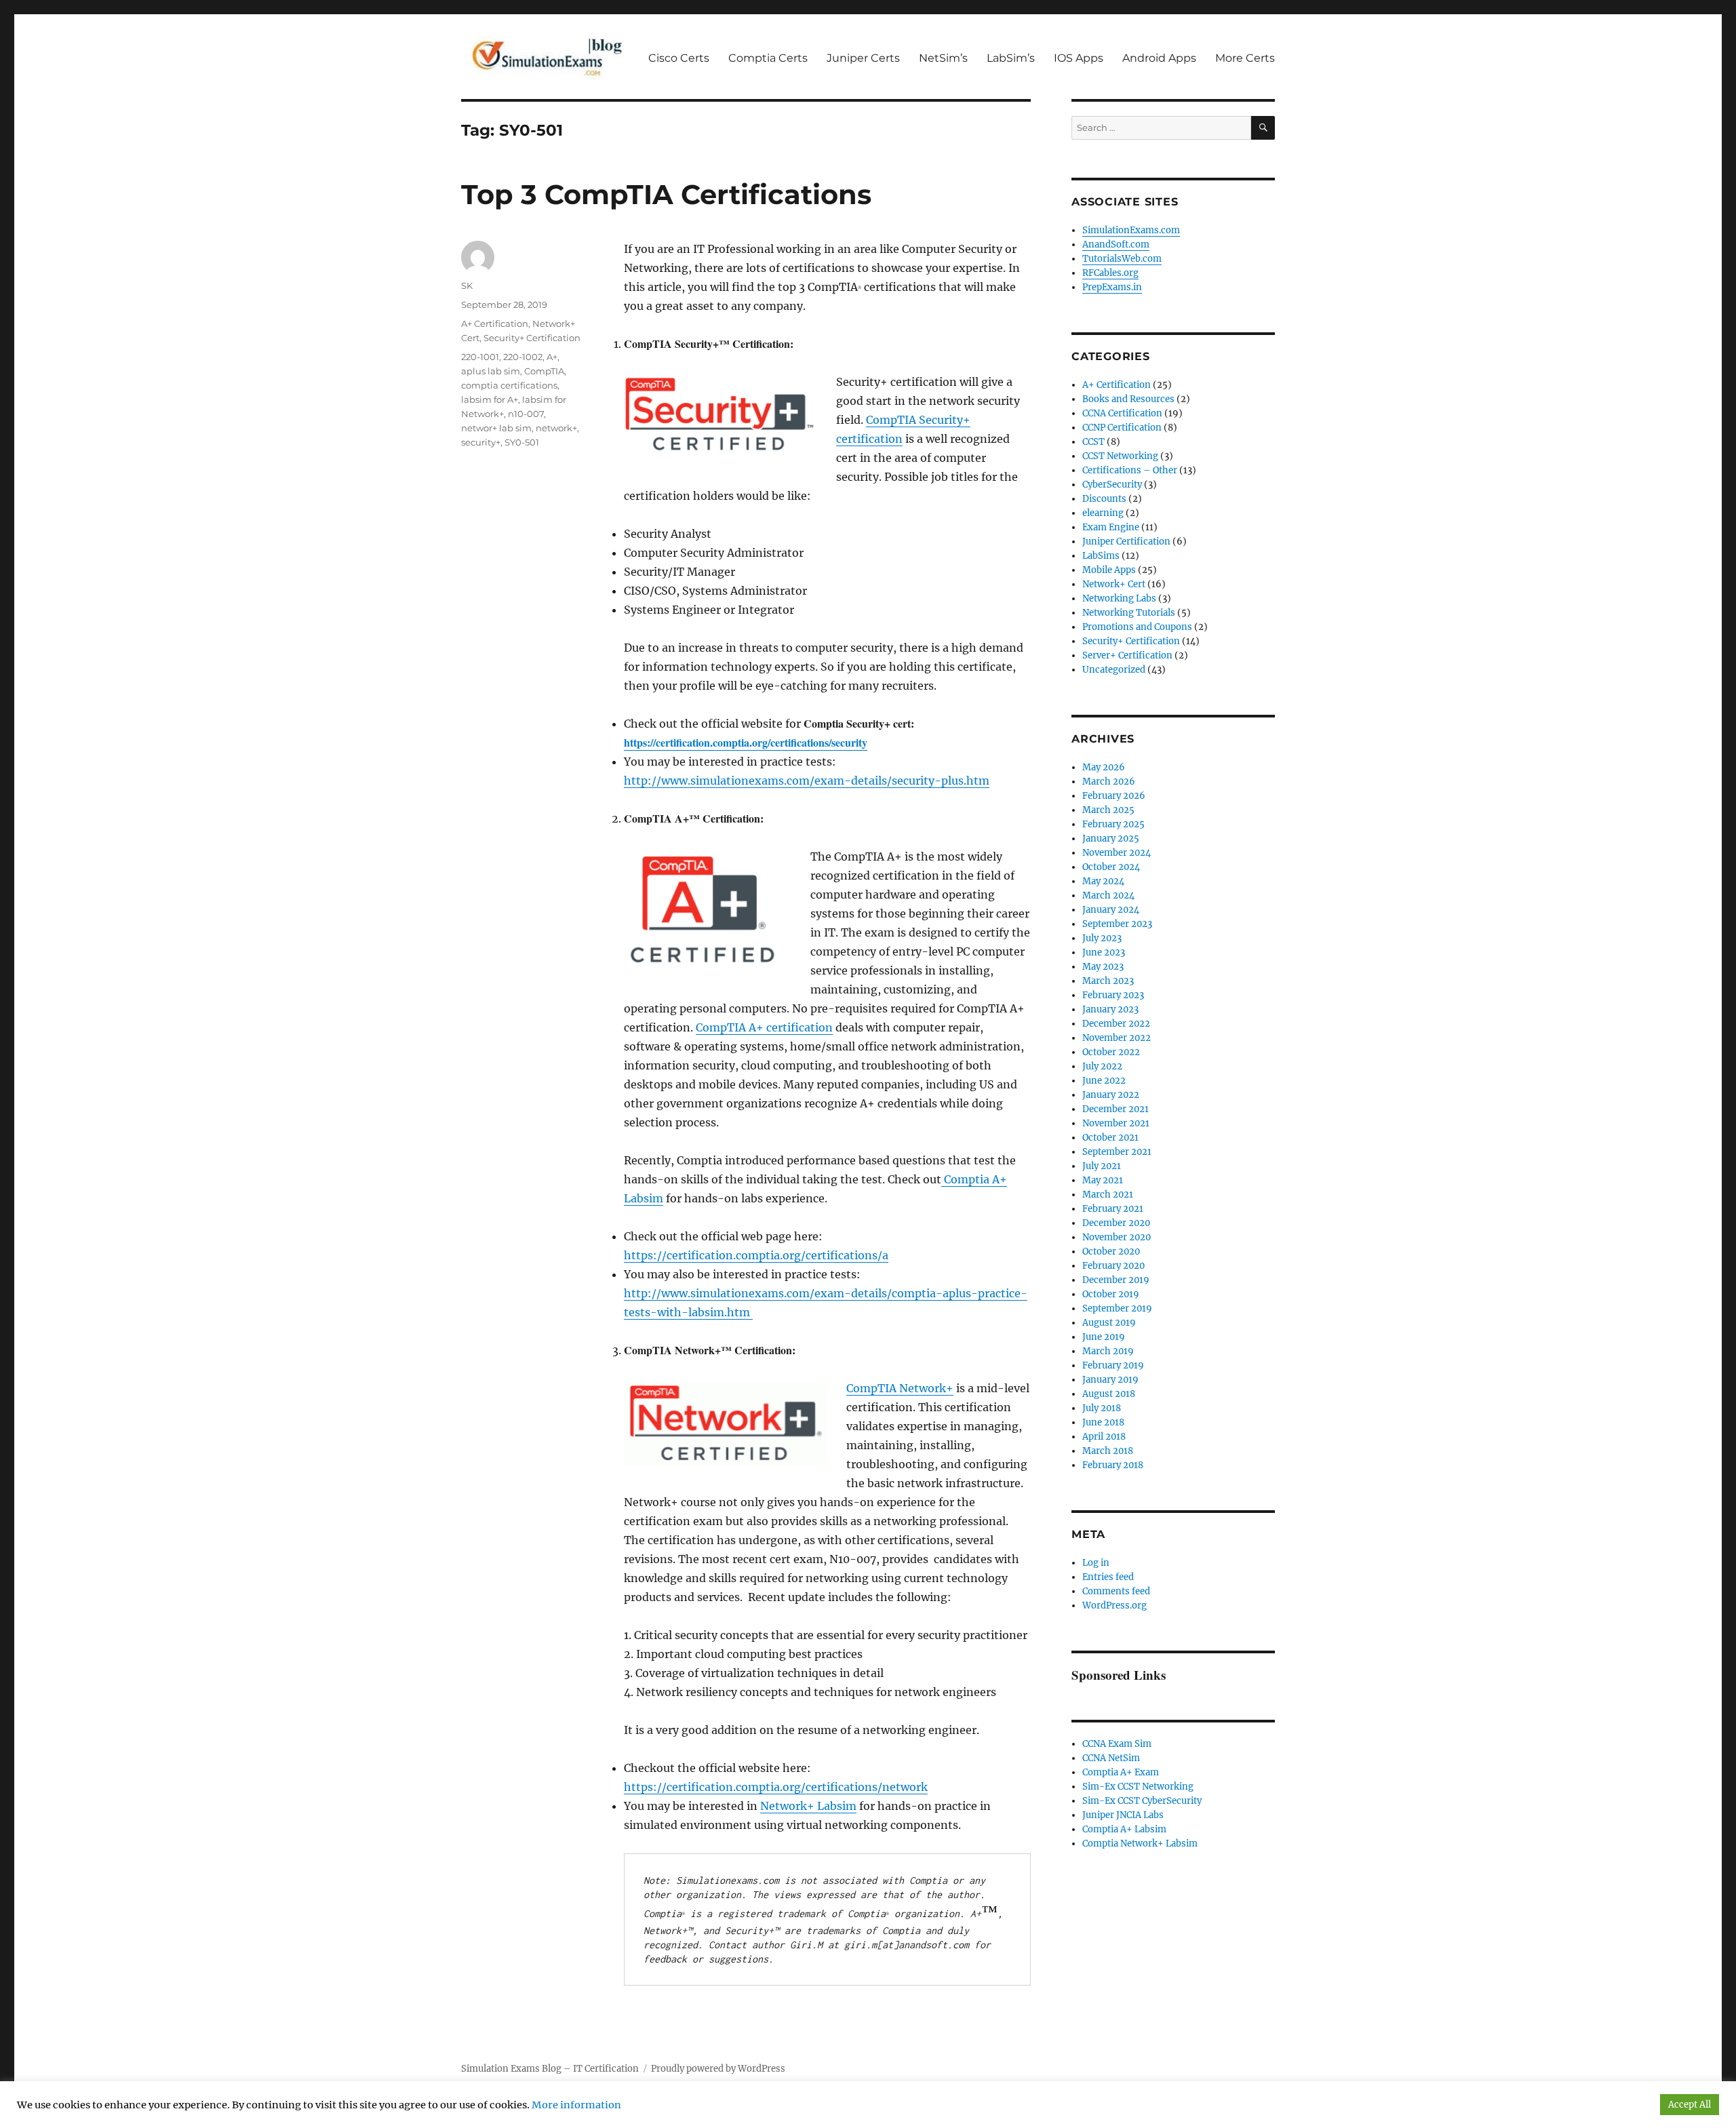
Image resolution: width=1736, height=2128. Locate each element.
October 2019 (1111, 1294)
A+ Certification (495, 323)
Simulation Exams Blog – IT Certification (550, 2069)
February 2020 (1113, 1266)
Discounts (1104, 499)
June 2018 (1103, 1422)
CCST (1093, 442)
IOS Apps (1079, 58)
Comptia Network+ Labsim (1140, 1844)
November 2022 (1117, 1038)
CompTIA (544, 371)
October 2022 (1111, 1052)
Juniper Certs (863, 58)
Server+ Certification (1127, 655)
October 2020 (1111, 1252)
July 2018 (1102, 1408)
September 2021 (1117, 1152)
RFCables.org (1110, 273)
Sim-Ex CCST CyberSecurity (1142, 1801)
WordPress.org (1114, 1605)
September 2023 (1117, 924)
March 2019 (1108, 1351)
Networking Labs (1119, 598)
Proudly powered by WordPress (718, 2069)
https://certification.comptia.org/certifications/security (746, 742)
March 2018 (1108, 1451)
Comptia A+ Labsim (1124, 1829)
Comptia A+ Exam (1121, 1772)
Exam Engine (1111, 527)
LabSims (1101, 556)
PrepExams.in (1112, 287)
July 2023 (1102, 938)
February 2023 (1113, 995)
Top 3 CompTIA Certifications (666, 194)
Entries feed (1108, 1577)
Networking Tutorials (1129, 613)
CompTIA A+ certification (764, 1027)
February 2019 (1113, 1365)
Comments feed (1116, 1591)
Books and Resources (1128, 399)
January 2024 (1111, 910)
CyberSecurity (1112, 485)
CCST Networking (1120, 456)
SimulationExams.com (1131, 230)
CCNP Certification (1122, 428)
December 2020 (1116, 1223)
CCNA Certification (1122, 413)
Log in (1096, 1563)
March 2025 (1108, 810)
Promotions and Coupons (1137, 627)
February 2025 (1113, 824)
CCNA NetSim (1111, 1758)
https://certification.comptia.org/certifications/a (756, 1255)
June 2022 (1104, 1081)
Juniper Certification (1126, 541)
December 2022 (1116, 1024)
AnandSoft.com (1116, 244)
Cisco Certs (679, 58)
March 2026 (1109, 782)
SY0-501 (522, 442)
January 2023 (1110, 1009)
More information (576, 2105)
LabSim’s (1011, 58)
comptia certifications (509, 385)
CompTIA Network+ (900, 1388)
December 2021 (1116, 1109)
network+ (556, 428)
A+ (552, 357)
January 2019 (1110, 1380)
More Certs (1245, 58)
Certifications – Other (1130, 470)
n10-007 (526, 414)
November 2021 (1116, 1123)
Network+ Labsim (808, 1806)
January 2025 (1111, 839)
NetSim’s (943, 58)
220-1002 (523, 357)
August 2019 (1109, 1323)
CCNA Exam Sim (1117, 1744)
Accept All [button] (1690, 2105)
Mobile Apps (1109, 570)
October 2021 (1110, 1138)
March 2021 (1108, 1195)
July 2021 (1102, 1166)
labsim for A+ (490, 399)
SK (467, 285)
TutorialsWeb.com (1122, 259)
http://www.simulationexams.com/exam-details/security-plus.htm (807, 781)
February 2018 (1113, 1465)
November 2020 (1117, 1237)
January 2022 (1111, 1095)
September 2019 (1117, 1308)
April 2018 (1104, 1437)
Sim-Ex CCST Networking (1138, 1787)
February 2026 (1114, 796)
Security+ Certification (532, 338)
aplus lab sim (491, 371)
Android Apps (1159, 58)
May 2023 (1103, 967)
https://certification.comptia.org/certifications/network (776, 1787)
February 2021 (1113, 1209)
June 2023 (1104, 952)
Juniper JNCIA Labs (1123, 1815)
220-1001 (480, 357)
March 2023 (1108, 981)
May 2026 (1104, 767)
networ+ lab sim (496, 428)
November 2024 (1117, 853)
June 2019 (1104, 1337)
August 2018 (1109, 1394)
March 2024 (1108, 895)
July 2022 (1102, 1066)
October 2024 (1111, 867)
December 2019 (1116, 1280)
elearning (1103, 513)
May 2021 (1103, 1180)
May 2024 (1103, 881)
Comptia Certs (768, 58)
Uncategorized (1114, 670)
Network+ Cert (1114, 584)
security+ (481, 442)
